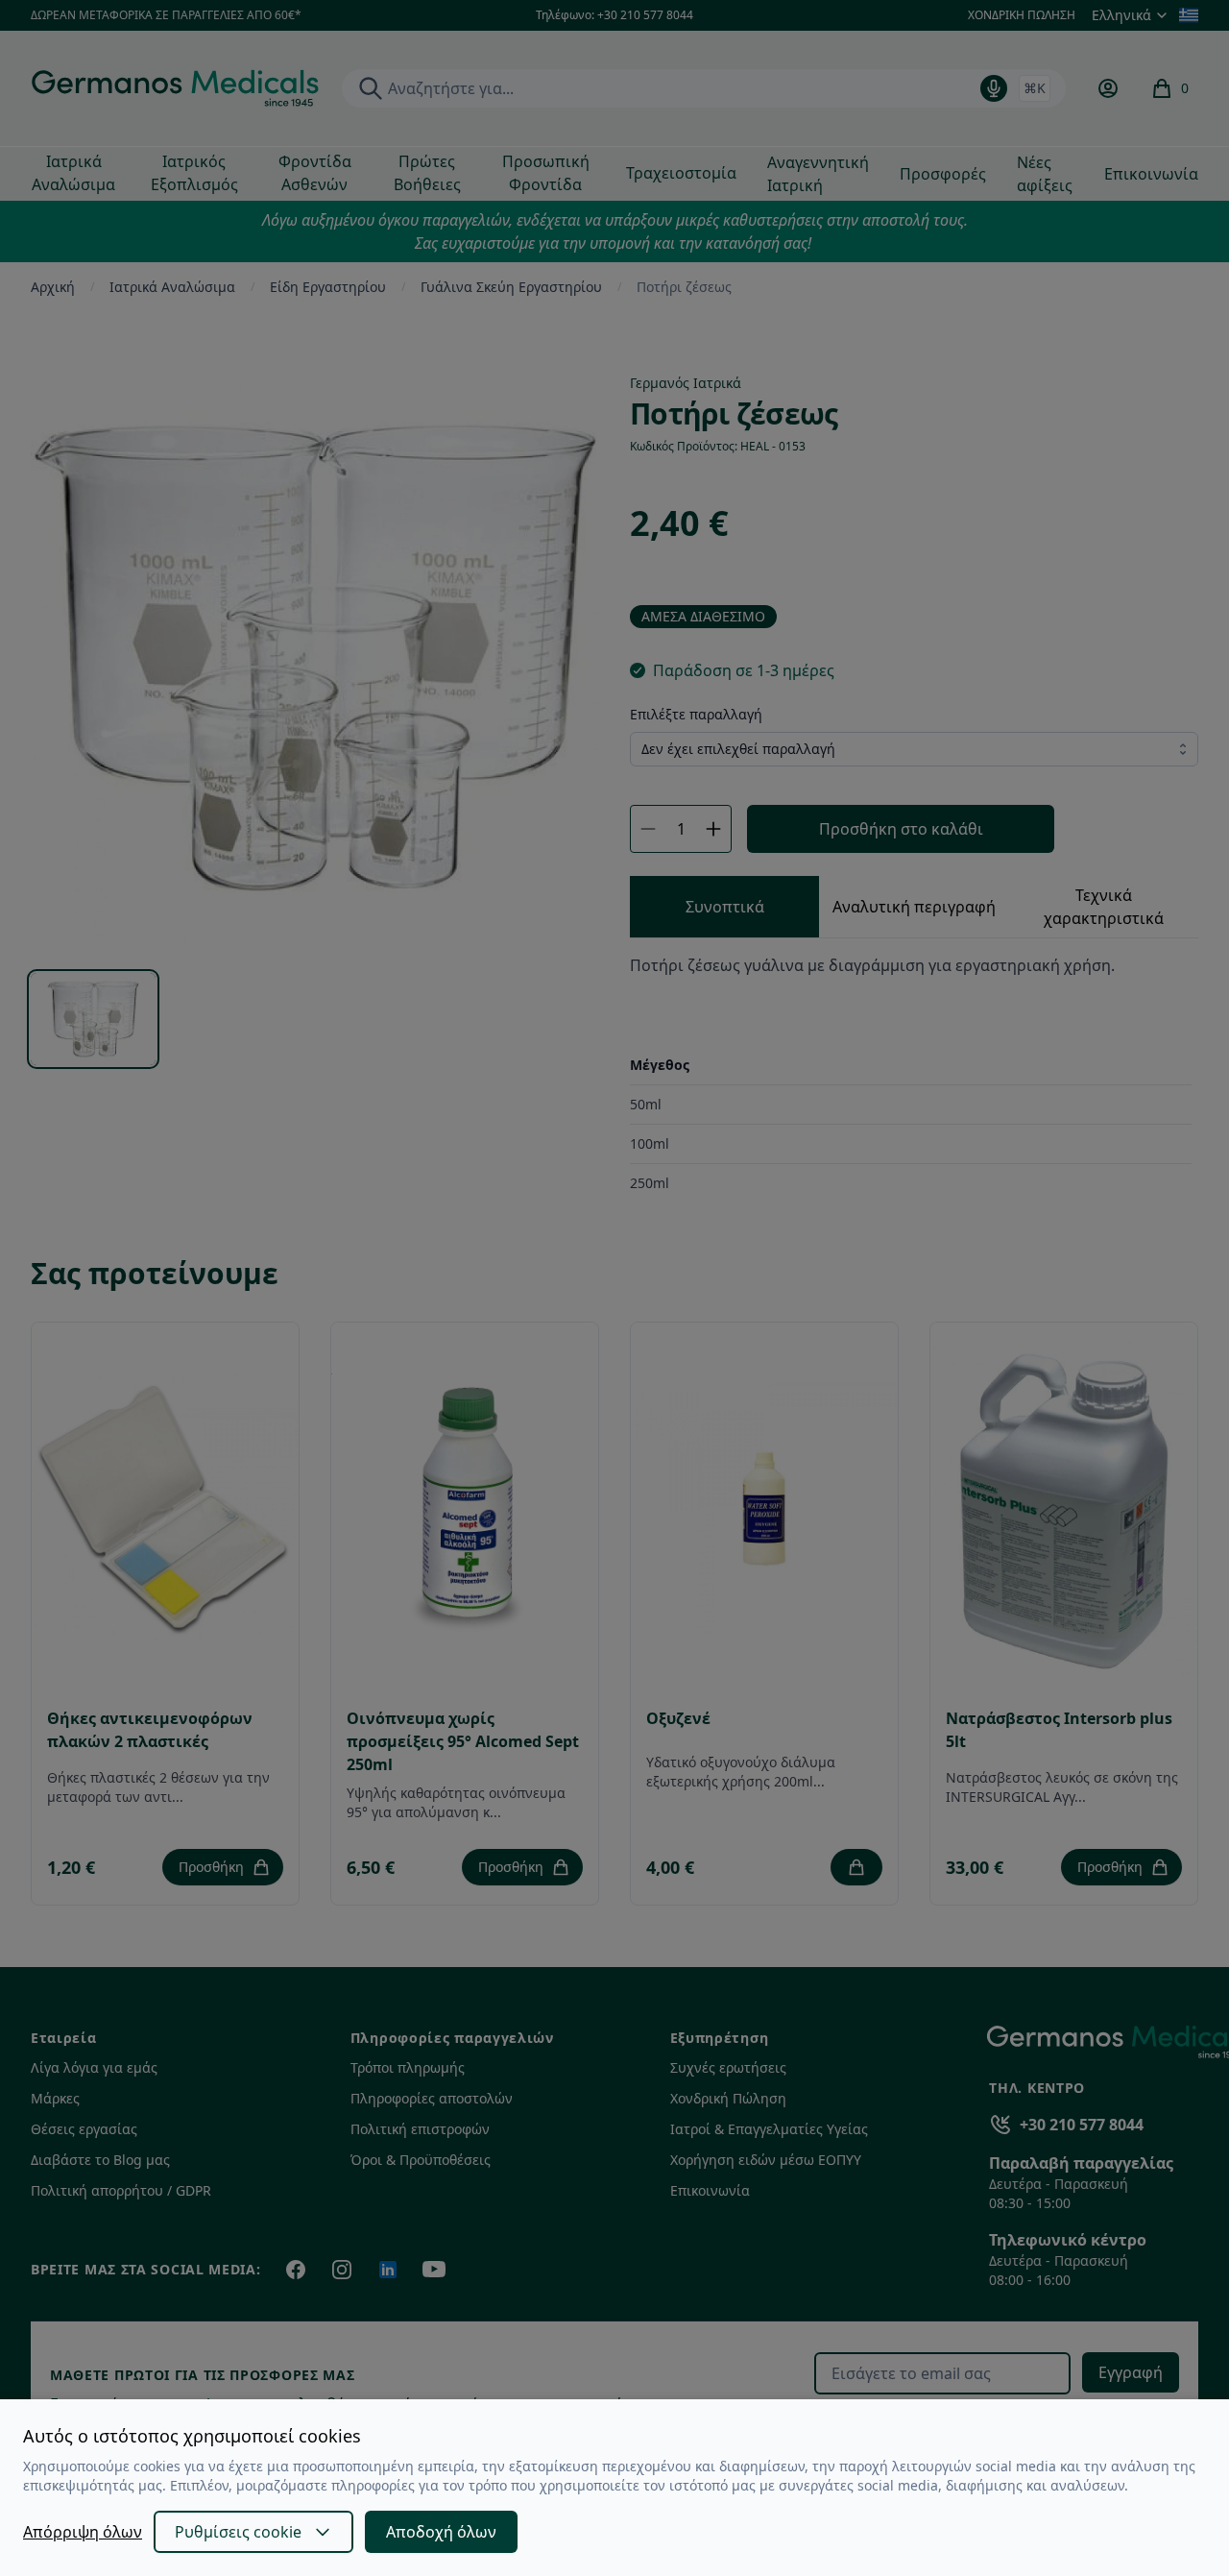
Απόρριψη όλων (83, 2532)
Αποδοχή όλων (441, 2532)
